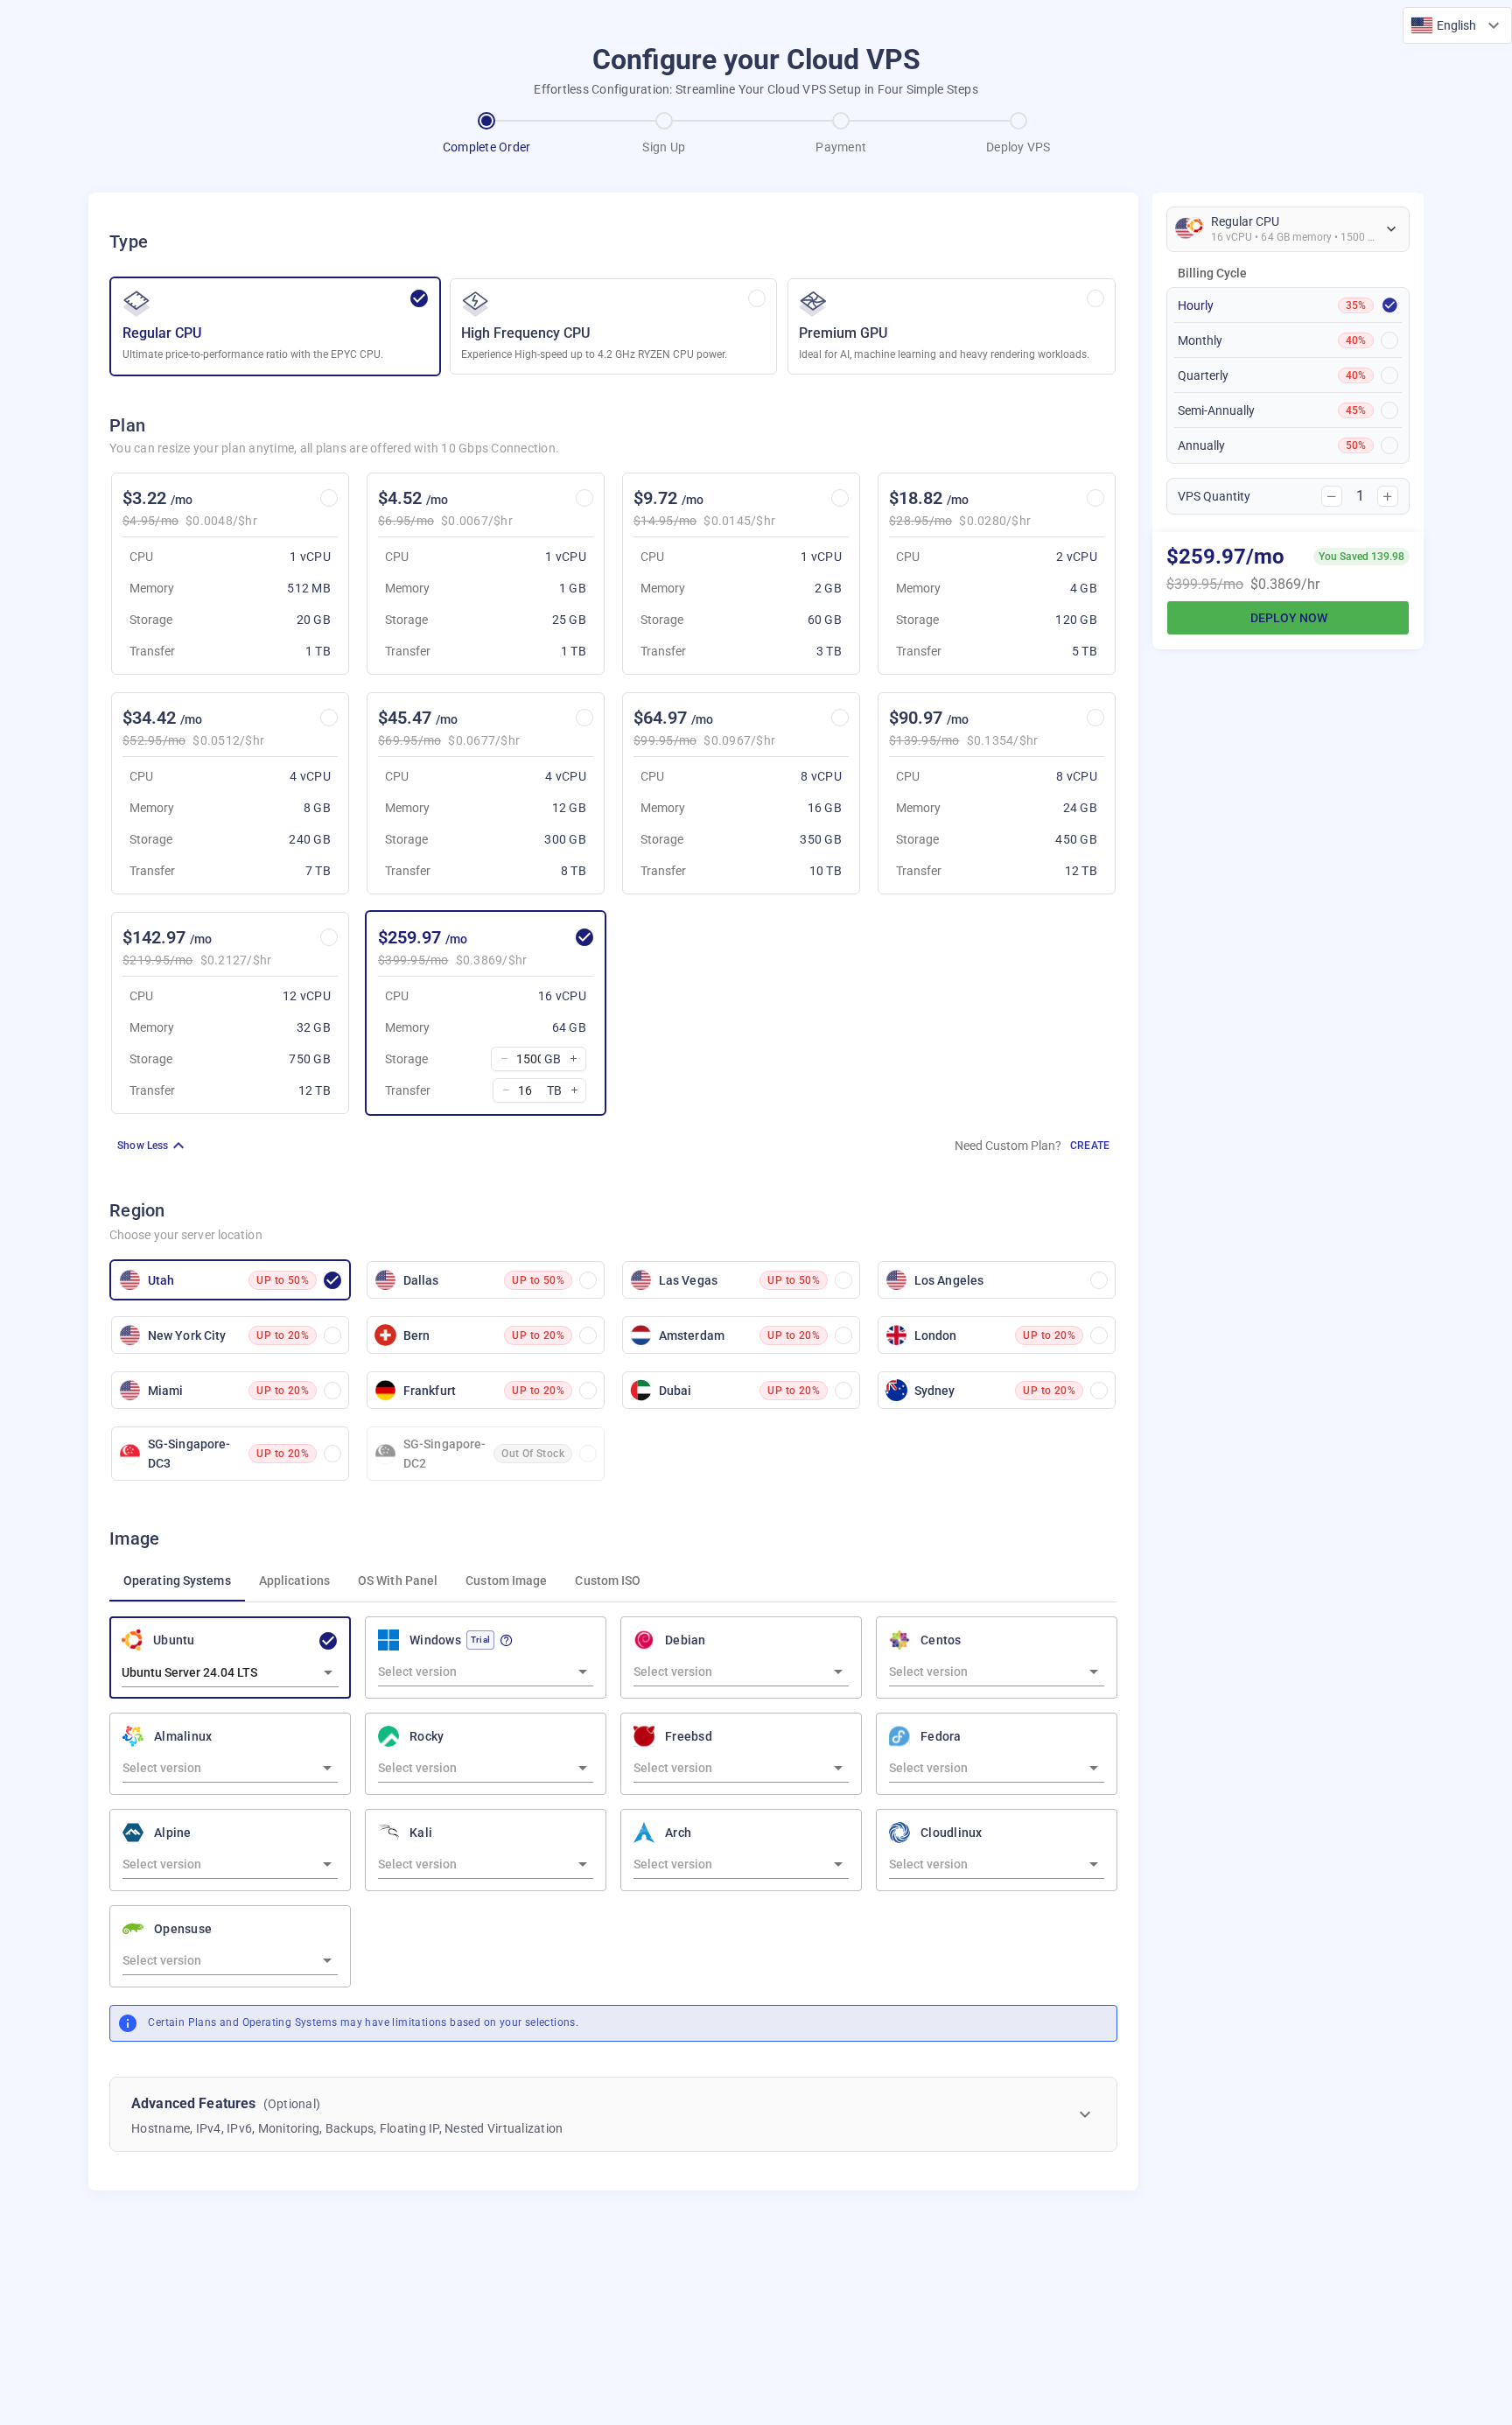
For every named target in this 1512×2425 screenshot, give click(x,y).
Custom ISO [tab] (608, 1580)
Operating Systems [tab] (177, 1580)
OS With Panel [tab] (398, 1580)
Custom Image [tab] (506, 1580)
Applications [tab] (294, 1580)
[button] (1457, 25)
